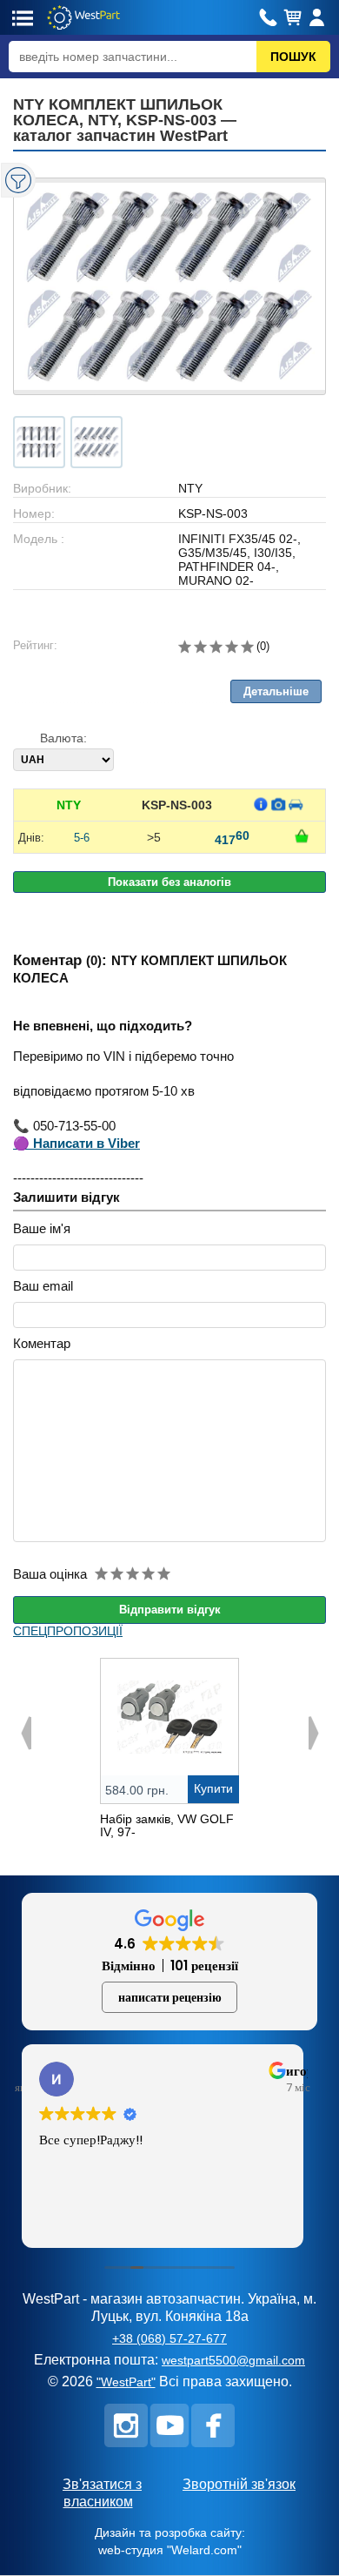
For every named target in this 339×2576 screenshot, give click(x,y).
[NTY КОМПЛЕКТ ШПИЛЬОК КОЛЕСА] (169, 286)
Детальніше (276, 691)
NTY (69, 805)
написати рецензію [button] (170, 1997)
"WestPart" (126, 2382)
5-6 (82, 838)
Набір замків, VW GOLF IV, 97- (167, 1825)
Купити (213, 1788)
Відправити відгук (170, 1610)
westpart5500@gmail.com (233, 2360)
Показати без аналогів (169, 882)
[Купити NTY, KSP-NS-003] (302, 836)
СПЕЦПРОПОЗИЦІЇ (68, 1631)
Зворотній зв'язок (239, 2484)
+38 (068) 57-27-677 (169, 2338)
